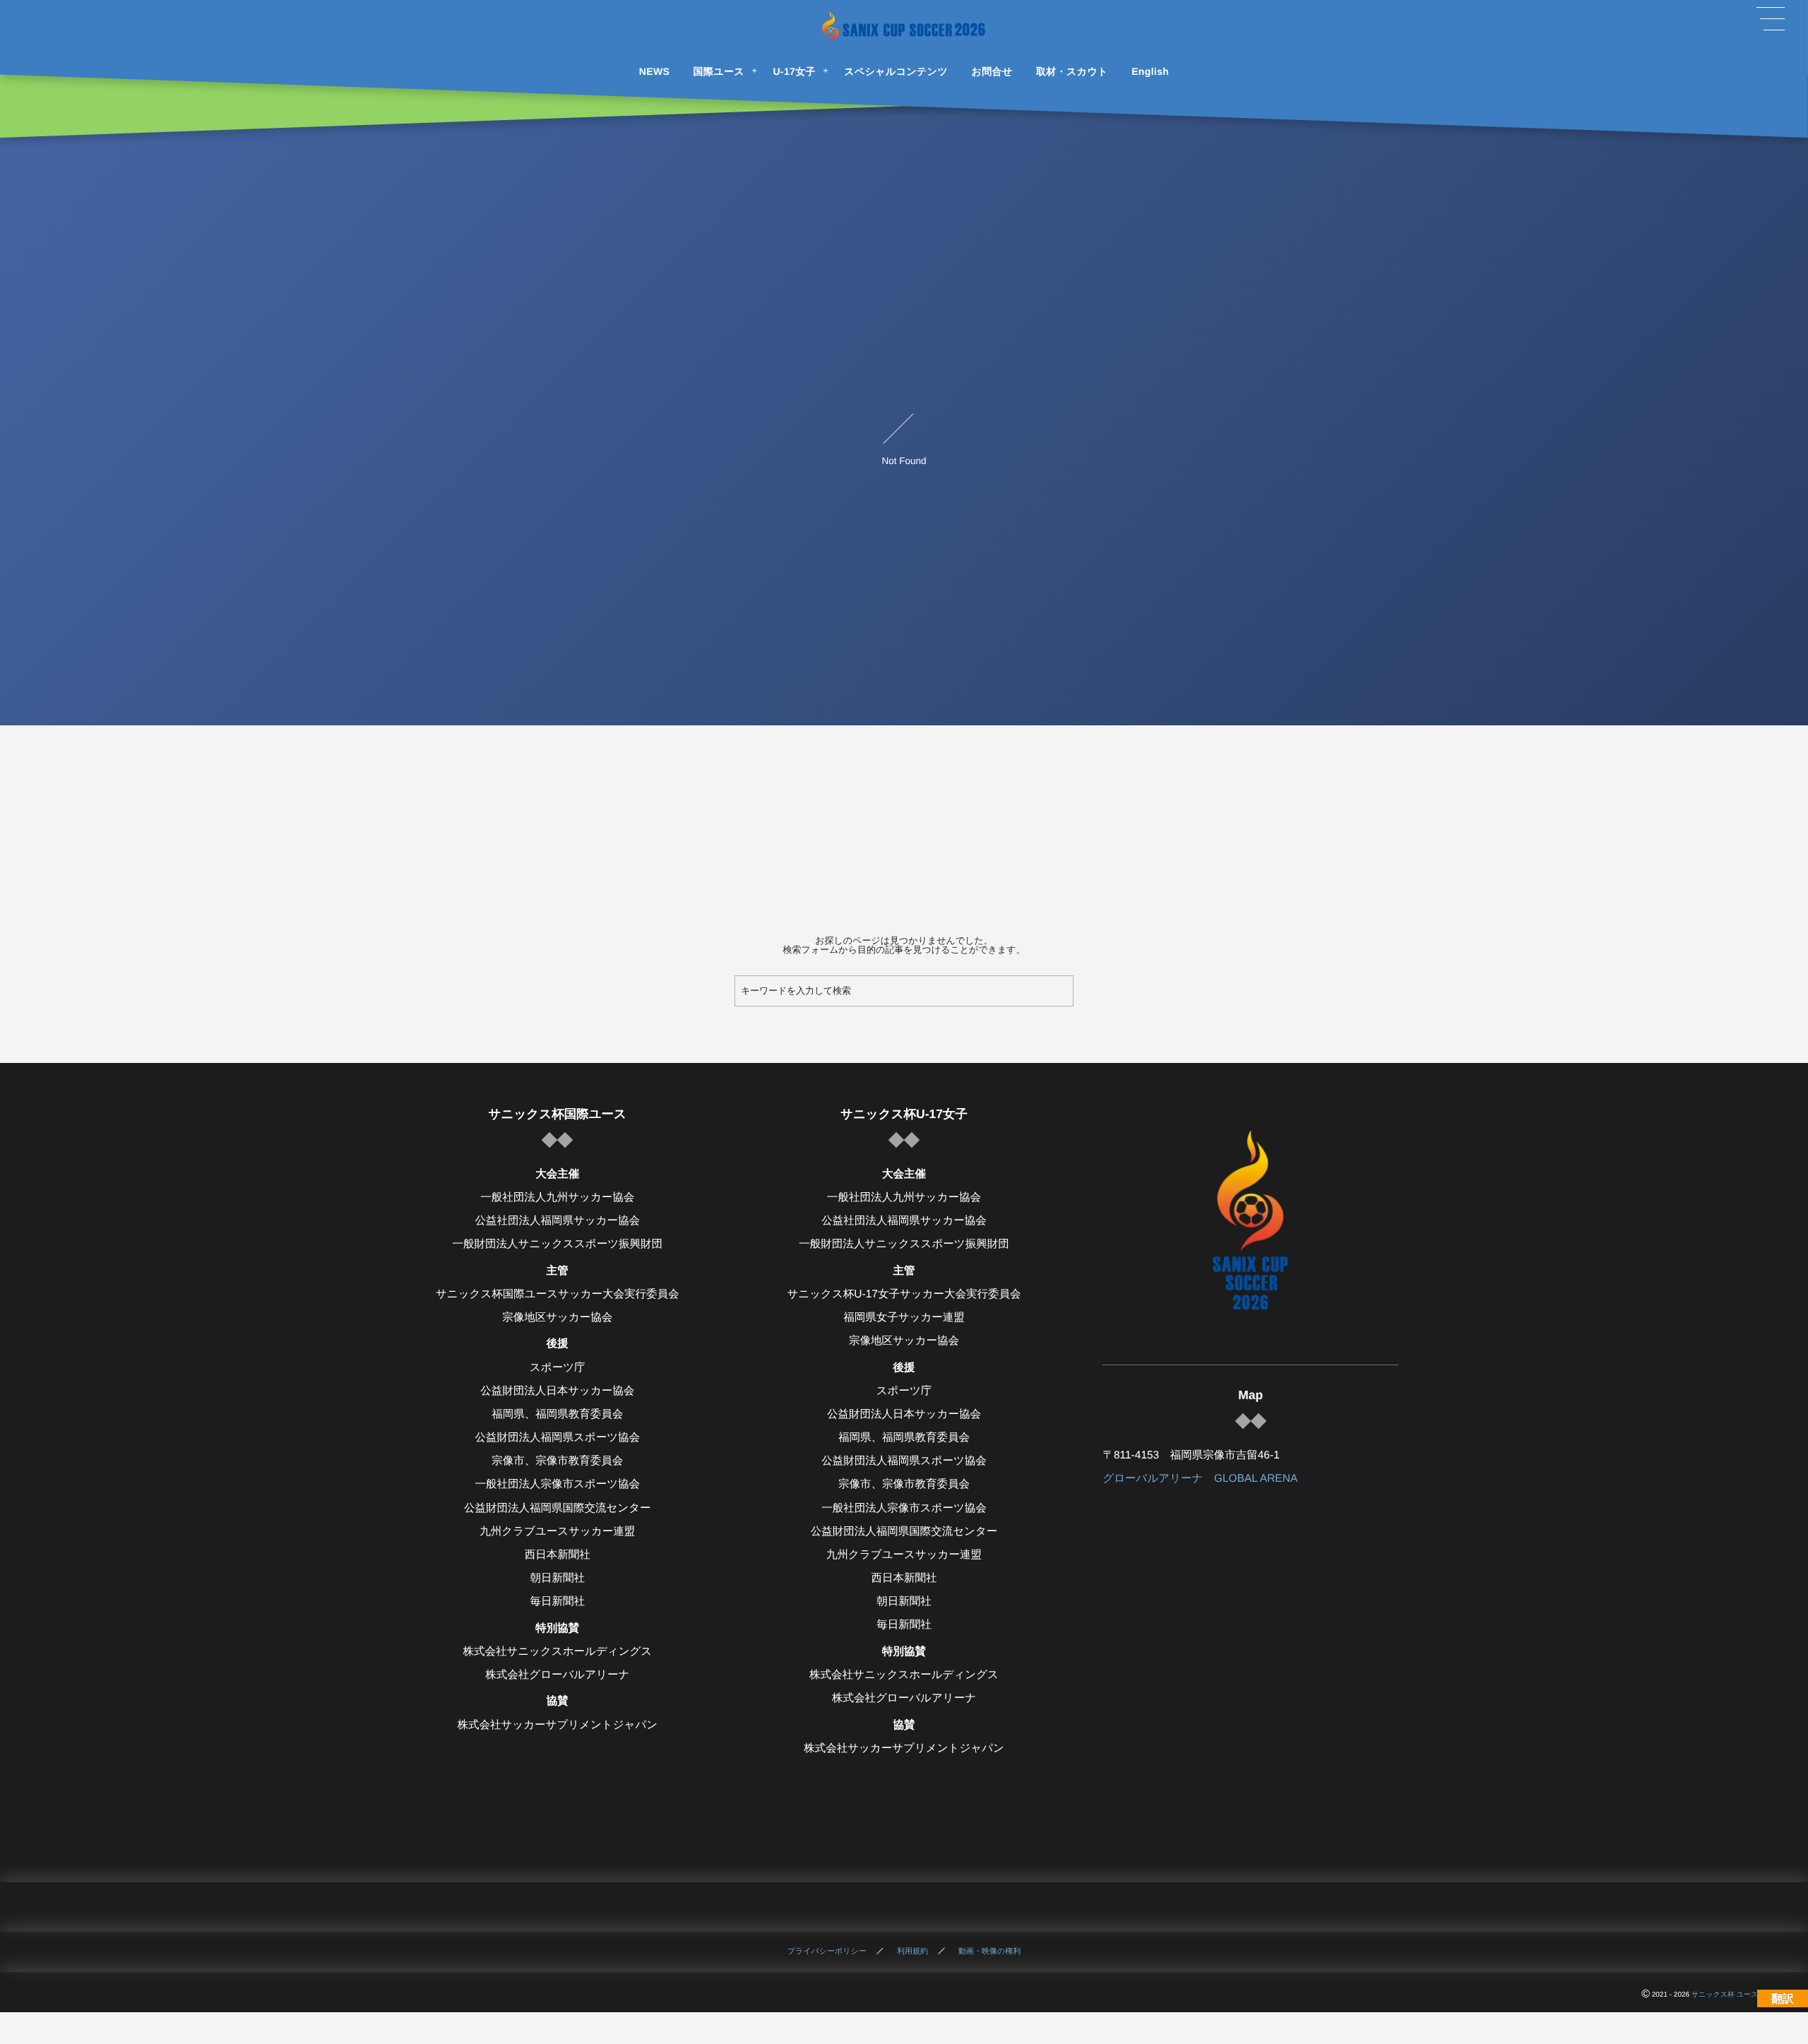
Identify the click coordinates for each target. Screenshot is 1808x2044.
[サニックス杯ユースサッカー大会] (904, 26)
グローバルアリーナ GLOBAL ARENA (1200, 1479)
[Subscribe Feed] (953, 1907)
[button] (1771, 19)
